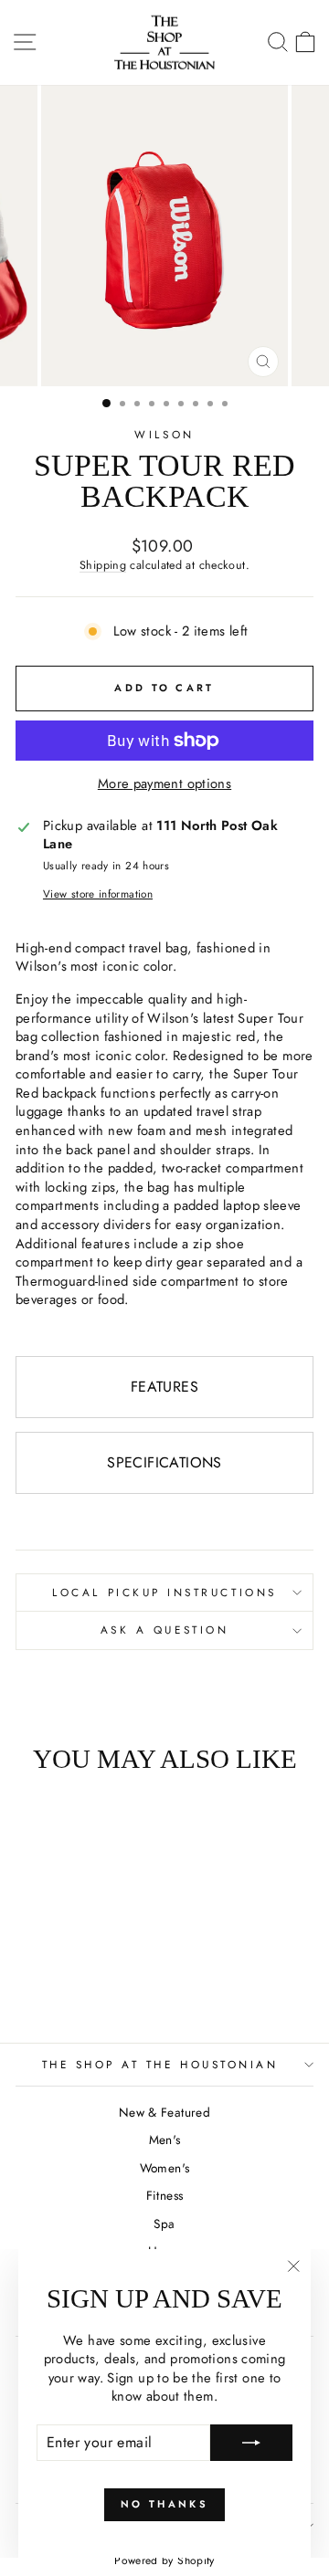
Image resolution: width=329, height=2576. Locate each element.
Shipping (103, 565)
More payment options (164, 784)
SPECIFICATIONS (164, 1462)
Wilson (164, 434)
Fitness (165, 2195)
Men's (165, 2140)
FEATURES (164, 1387)
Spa (164, 2224)
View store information (98, 894)
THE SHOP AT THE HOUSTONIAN (160, 2064)
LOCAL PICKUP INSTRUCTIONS (164, 1592)
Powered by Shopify (164, 2560)
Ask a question (164, 1630)
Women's (165, 2168)
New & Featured (164, 2112)
